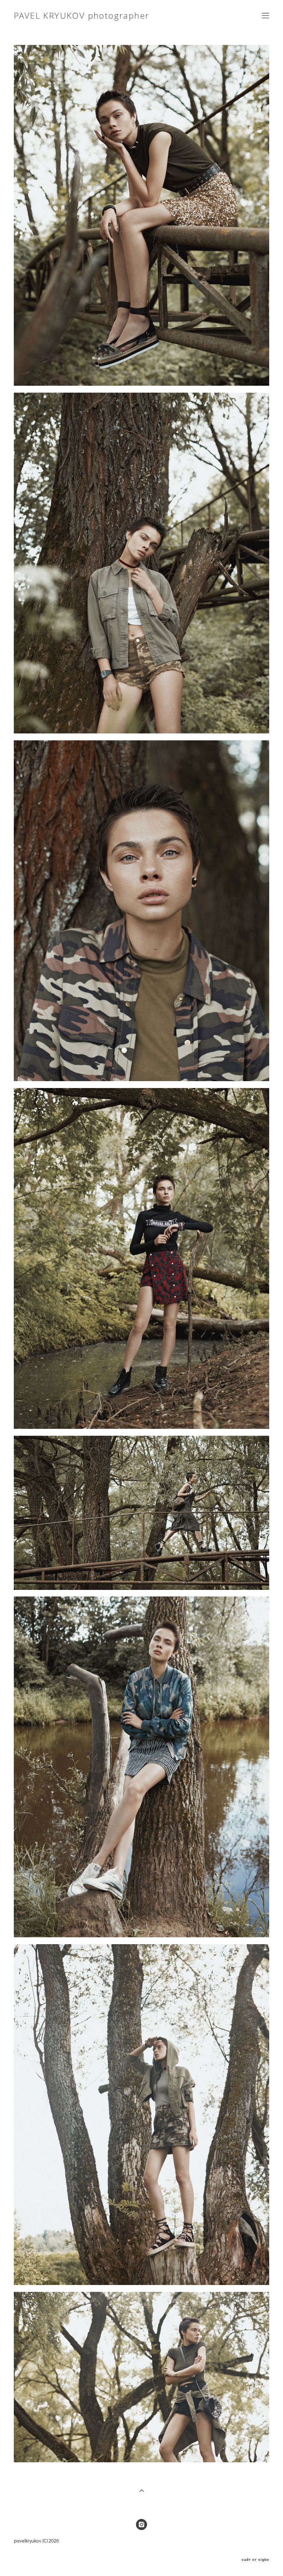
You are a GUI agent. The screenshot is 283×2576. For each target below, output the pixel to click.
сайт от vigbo (255, 2560)
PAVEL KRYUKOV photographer (81, 16)
